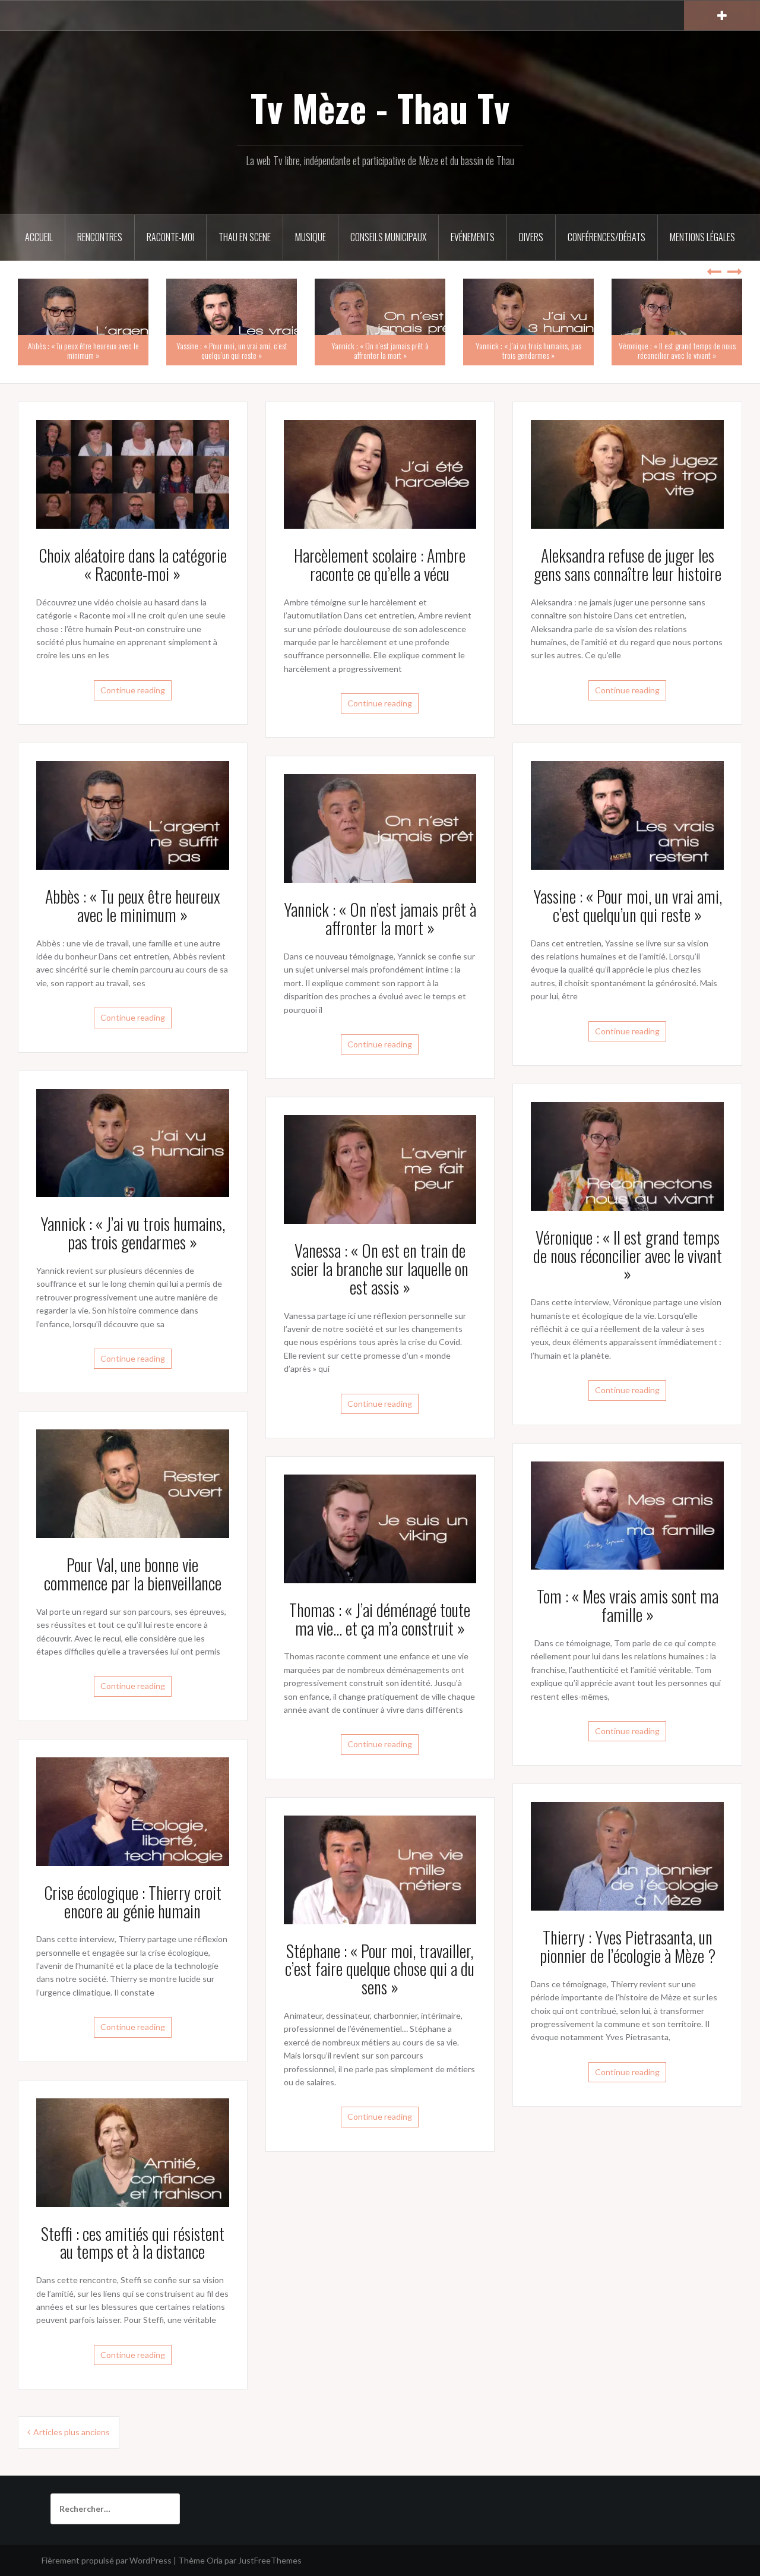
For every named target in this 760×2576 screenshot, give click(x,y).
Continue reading (133, 690)
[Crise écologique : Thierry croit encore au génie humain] (133, 1811)
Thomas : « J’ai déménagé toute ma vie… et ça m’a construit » (380, 1619)
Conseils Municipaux (388, 237)
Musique (311, 237)
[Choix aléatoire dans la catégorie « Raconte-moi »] (133, 473)
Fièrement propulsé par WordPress (107, 2560)
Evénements (473, 237)
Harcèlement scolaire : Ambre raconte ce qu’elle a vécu (380, 564)
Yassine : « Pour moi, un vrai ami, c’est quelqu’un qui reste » (232, 350)
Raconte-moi (170, 237)
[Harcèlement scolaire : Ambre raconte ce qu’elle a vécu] (380, 473)
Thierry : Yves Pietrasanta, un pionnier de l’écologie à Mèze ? (628, 1946)
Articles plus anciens (72, 2432)
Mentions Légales (702, 237)
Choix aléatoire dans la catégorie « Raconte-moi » (133, 564)
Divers (531, 237)
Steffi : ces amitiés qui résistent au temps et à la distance (133, 2243)
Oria (215, 2560)
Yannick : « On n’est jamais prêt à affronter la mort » (380, 350)
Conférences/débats (607, 237)
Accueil (39, 237)
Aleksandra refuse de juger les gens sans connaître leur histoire (628, 564)
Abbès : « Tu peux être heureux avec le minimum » (83, 350)
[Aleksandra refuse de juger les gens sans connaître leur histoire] (627, 473)
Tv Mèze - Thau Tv (380, 108)
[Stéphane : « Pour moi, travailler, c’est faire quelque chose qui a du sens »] (380, 1869)
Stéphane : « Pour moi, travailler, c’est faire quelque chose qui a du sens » (380, 1969)
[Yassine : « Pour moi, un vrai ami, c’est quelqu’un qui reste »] (627, 814)
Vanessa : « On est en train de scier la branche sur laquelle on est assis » (380, 1269)
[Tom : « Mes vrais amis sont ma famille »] (627, 1515)
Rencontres (100, 237)
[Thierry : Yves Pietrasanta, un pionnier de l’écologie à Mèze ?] (627, 1855)
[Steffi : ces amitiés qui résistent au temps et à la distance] (133, 2152)
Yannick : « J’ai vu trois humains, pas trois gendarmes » (528, 350)
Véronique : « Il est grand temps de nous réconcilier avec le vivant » (677, 350)
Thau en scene (245, 237)
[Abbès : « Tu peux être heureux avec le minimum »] (133, 814)
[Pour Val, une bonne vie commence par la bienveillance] (133, 1483)
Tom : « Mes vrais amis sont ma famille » (628, 1605)
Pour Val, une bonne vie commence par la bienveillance (133, 1574)
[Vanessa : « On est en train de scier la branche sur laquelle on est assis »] (380, 1168)
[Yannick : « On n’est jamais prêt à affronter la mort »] (380, 827)
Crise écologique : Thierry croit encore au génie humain (133, 1902)
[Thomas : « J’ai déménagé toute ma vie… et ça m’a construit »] (380, 1528)
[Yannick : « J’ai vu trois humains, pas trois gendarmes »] (133, 1142)
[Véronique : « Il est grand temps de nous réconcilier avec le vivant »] (627, 1155)
